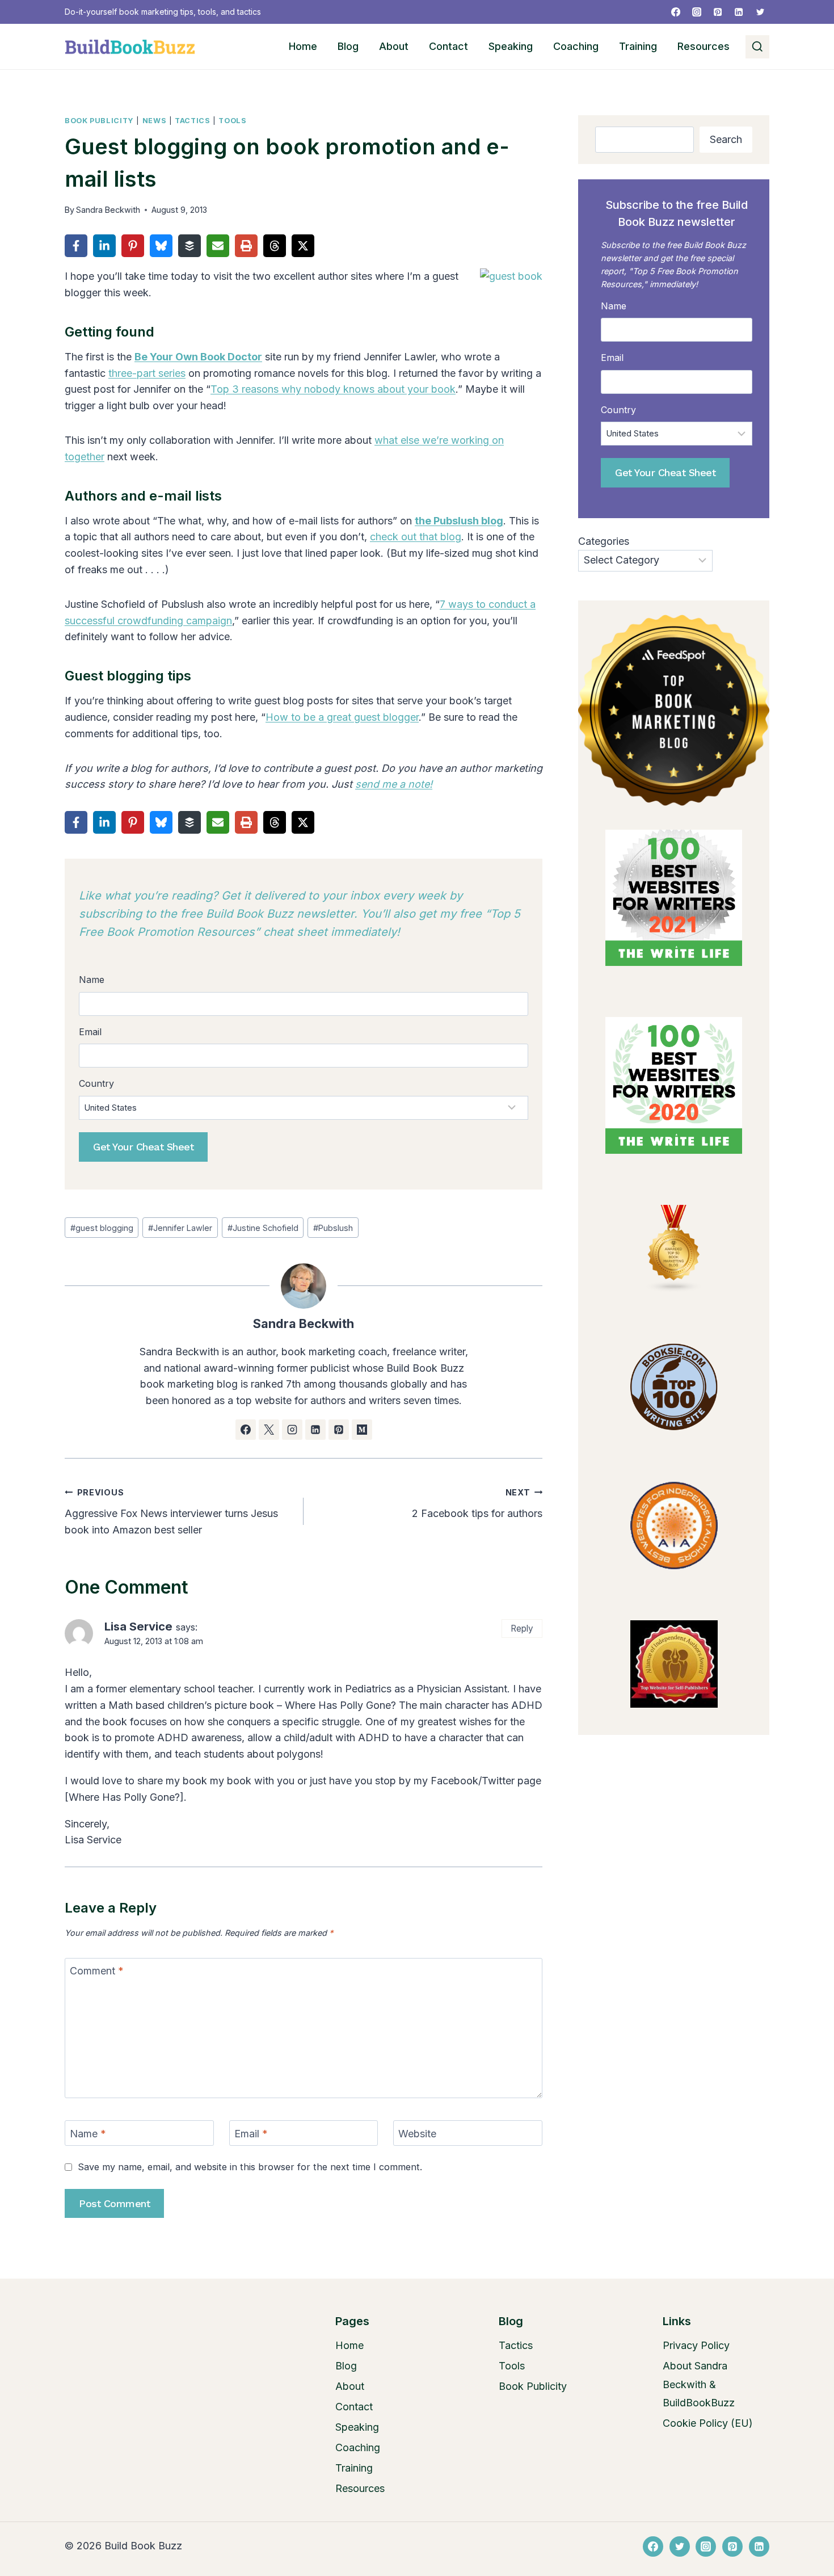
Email (251, 2134)
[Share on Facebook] (76, 246)
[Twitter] (760, 12)
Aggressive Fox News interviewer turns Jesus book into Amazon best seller (171, 1512)
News (155, 121)
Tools (232, 121)
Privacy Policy (696, 2345)
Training (638, 46)
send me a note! (394, 784)
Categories (604, 541)
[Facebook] (676, 12)
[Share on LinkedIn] (104, 246)
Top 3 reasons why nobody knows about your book (333, 389)
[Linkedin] (739, 12)
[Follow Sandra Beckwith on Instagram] (292, 1430)
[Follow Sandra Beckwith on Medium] (362, 1430)
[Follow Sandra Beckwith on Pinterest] (339, 1430)
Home (303, 46)
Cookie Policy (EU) (708, 2423)
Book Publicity (99, 121)
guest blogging (102, 1228)
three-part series (147, 373)
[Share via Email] (218, 246)
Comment (97, 1971)
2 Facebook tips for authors (477, 1503)
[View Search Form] (757, 47)
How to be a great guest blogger (342, 717)
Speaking (511, 46)
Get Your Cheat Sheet (143, 1147)
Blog (348, 46)
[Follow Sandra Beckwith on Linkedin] (315, 1430)
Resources (704, 46)
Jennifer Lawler (180, 1228)
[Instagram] (697, 12)
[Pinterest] (718, 12)
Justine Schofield (263, 1228)
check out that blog (416, 537)
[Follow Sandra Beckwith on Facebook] (246, 1430)
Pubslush (333, 1228)
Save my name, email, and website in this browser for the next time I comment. (250, 2167)
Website (417, 2134)
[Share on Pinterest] (133, 246)
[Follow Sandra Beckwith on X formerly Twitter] (269, 1430)
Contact (448, 46)
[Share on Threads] (275, 246)
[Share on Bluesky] (161, 246)
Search (726, 139)
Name (88, 2134)
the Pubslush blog (459, 521)
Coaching (576, 46)
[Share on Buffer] (189, 246)
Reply (522, 1629)
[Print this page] (246, 246)
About (394, 46)
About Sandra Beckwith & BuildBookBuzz (699, 2384)
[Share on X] (303, 246)
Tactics (192, 121)
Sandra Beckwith (108, 210)
